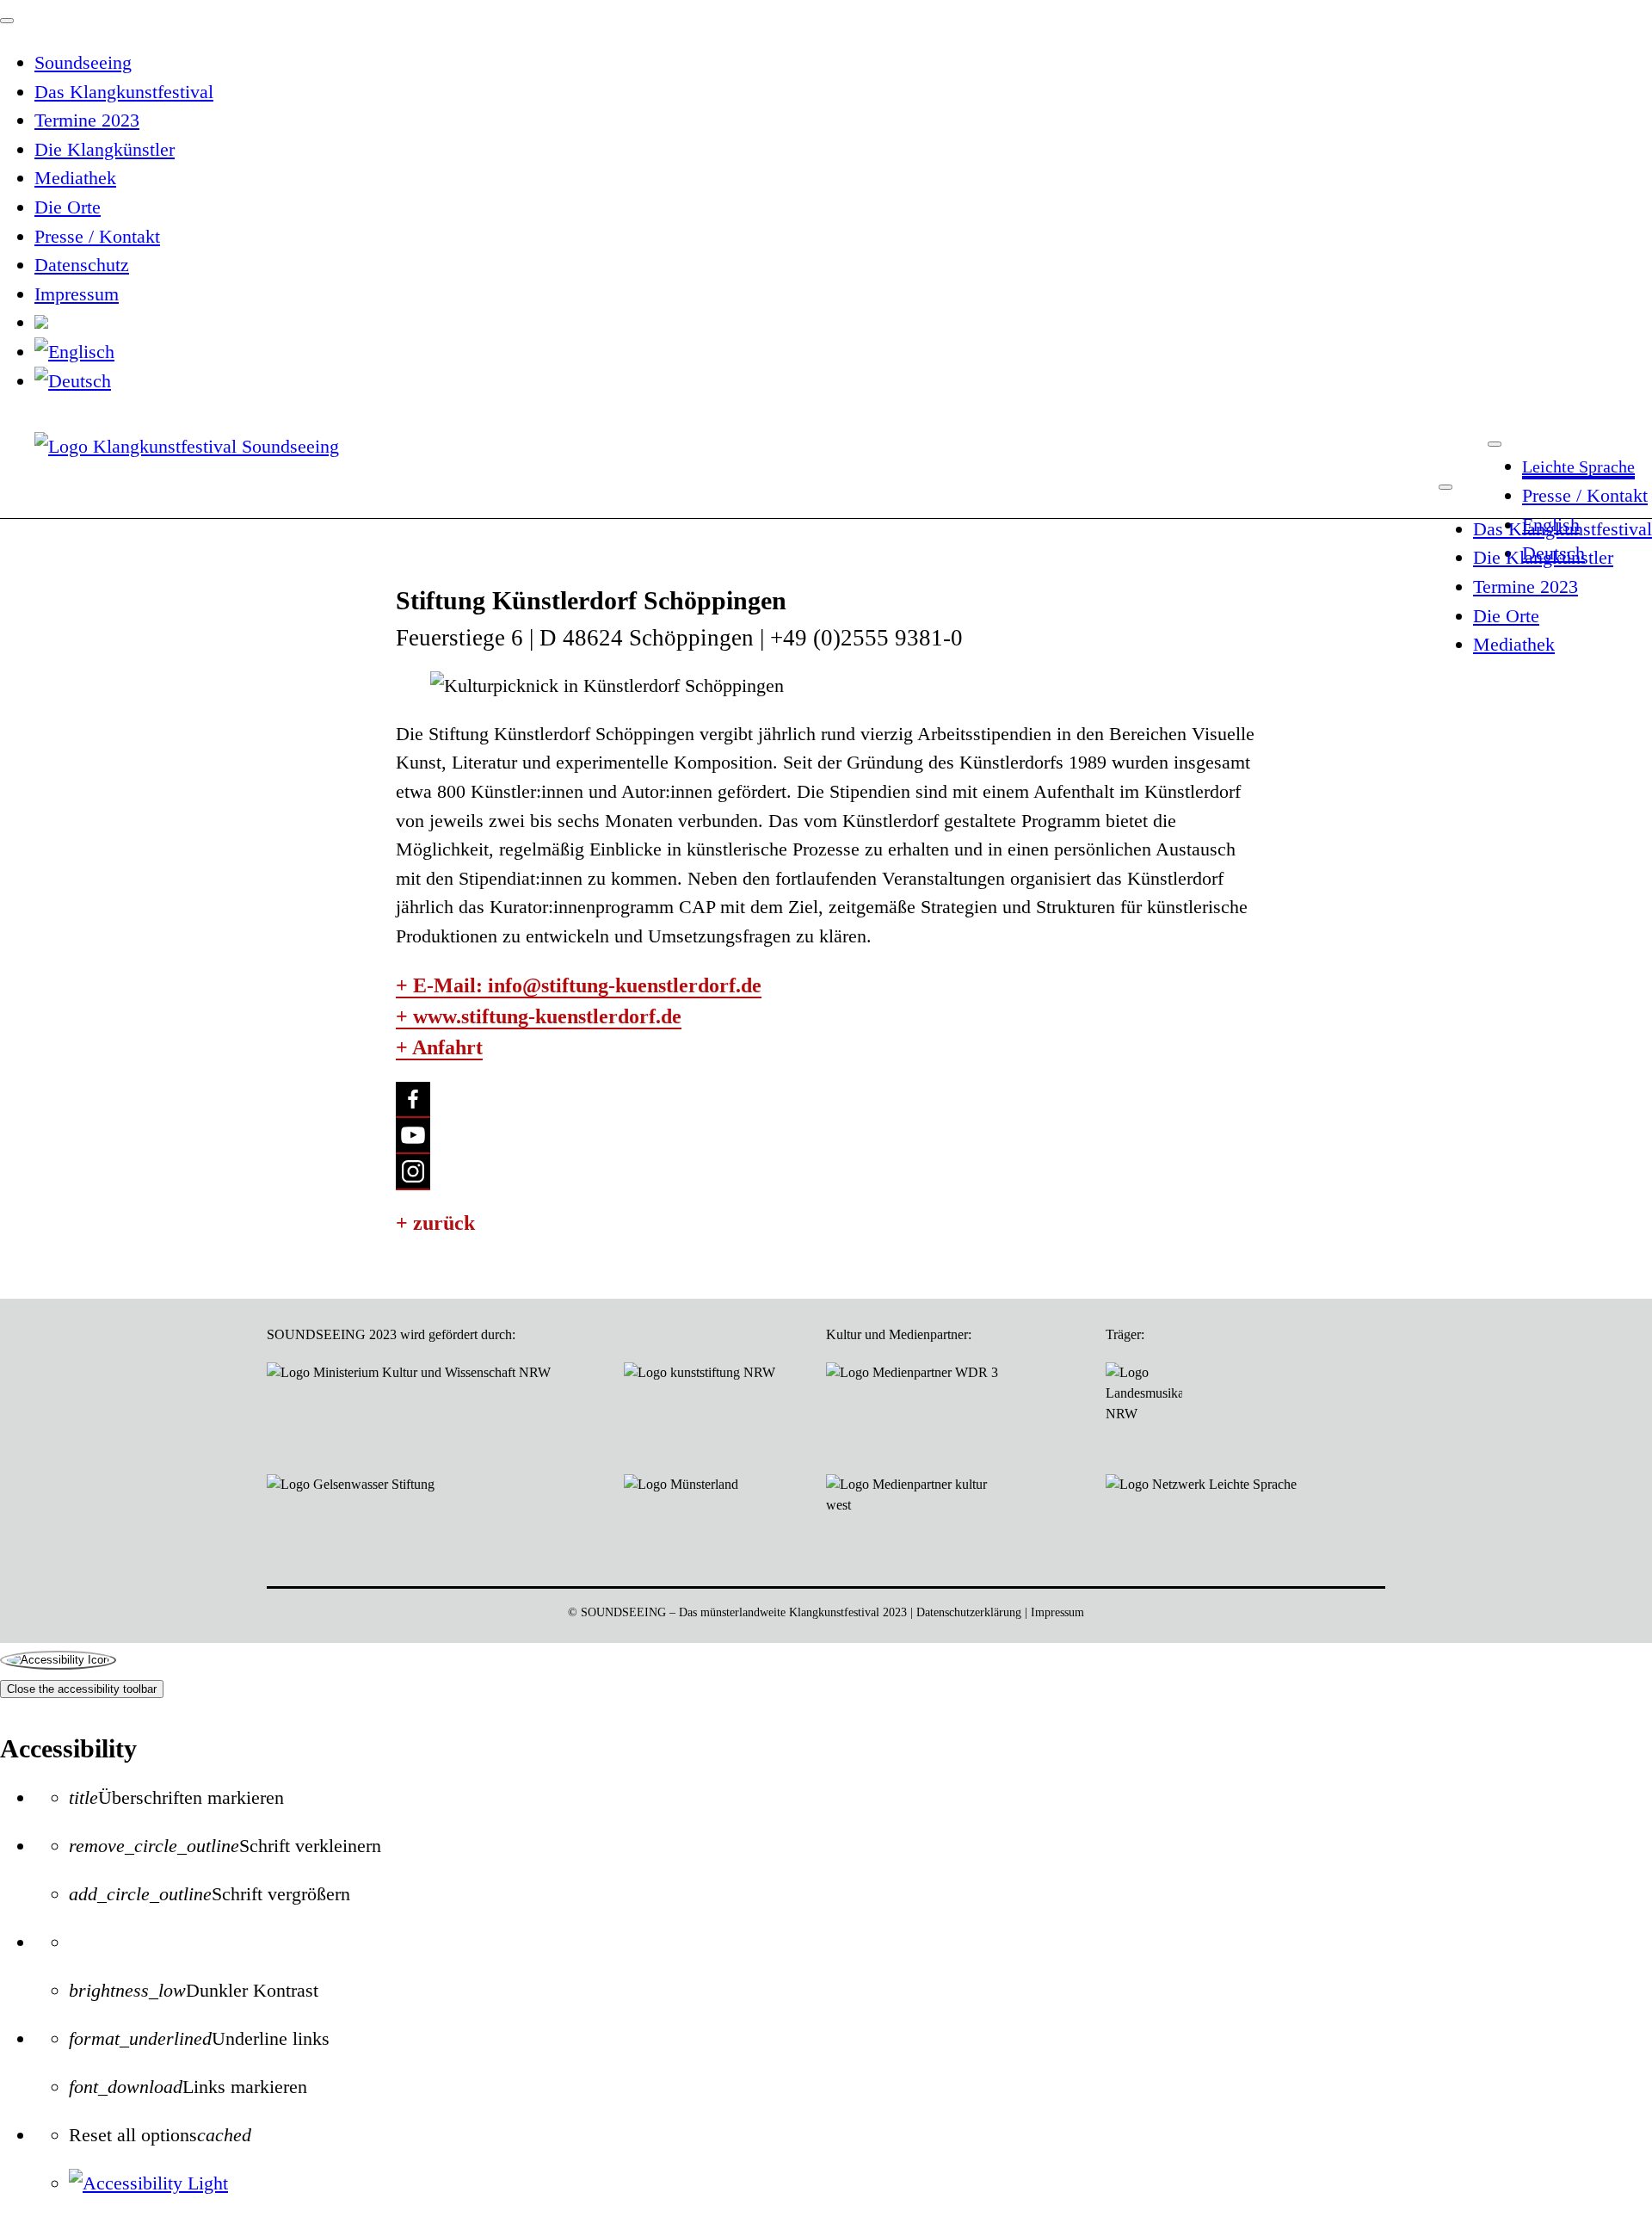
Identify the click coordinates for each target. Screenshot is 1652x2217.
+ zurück (435, 1223)
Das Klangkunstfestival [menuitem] (124, 92)
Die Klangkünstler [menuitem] (105, 149)
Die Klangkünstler (1543, 557)
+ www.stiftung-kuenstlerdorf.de (539, 1016)
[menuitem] (41, 322)
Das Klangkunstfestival (1563, 529)
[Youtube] (413, 1136)
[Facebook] (413, 1100)
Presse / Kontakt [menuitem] (97, 236)
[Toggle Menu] (1495, 444)
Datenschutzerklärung (969, 1612)
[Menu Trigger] (7, 21)
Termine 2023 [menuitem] (87, 120)
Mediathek (1514, 644)
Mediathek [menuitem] (75, 178)
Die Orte (1506, 616)
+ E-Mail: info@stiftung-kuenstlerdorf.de (579, 985)
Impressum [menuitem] (77, 294)
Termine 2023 (1526, 587)
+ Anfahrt (439, 1047)
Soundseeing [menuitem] (83, 62)
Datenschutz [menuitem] (82, 265)
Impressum (1057, 1612)
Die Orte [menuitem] (68, 207)
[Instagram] (413, 1172)
